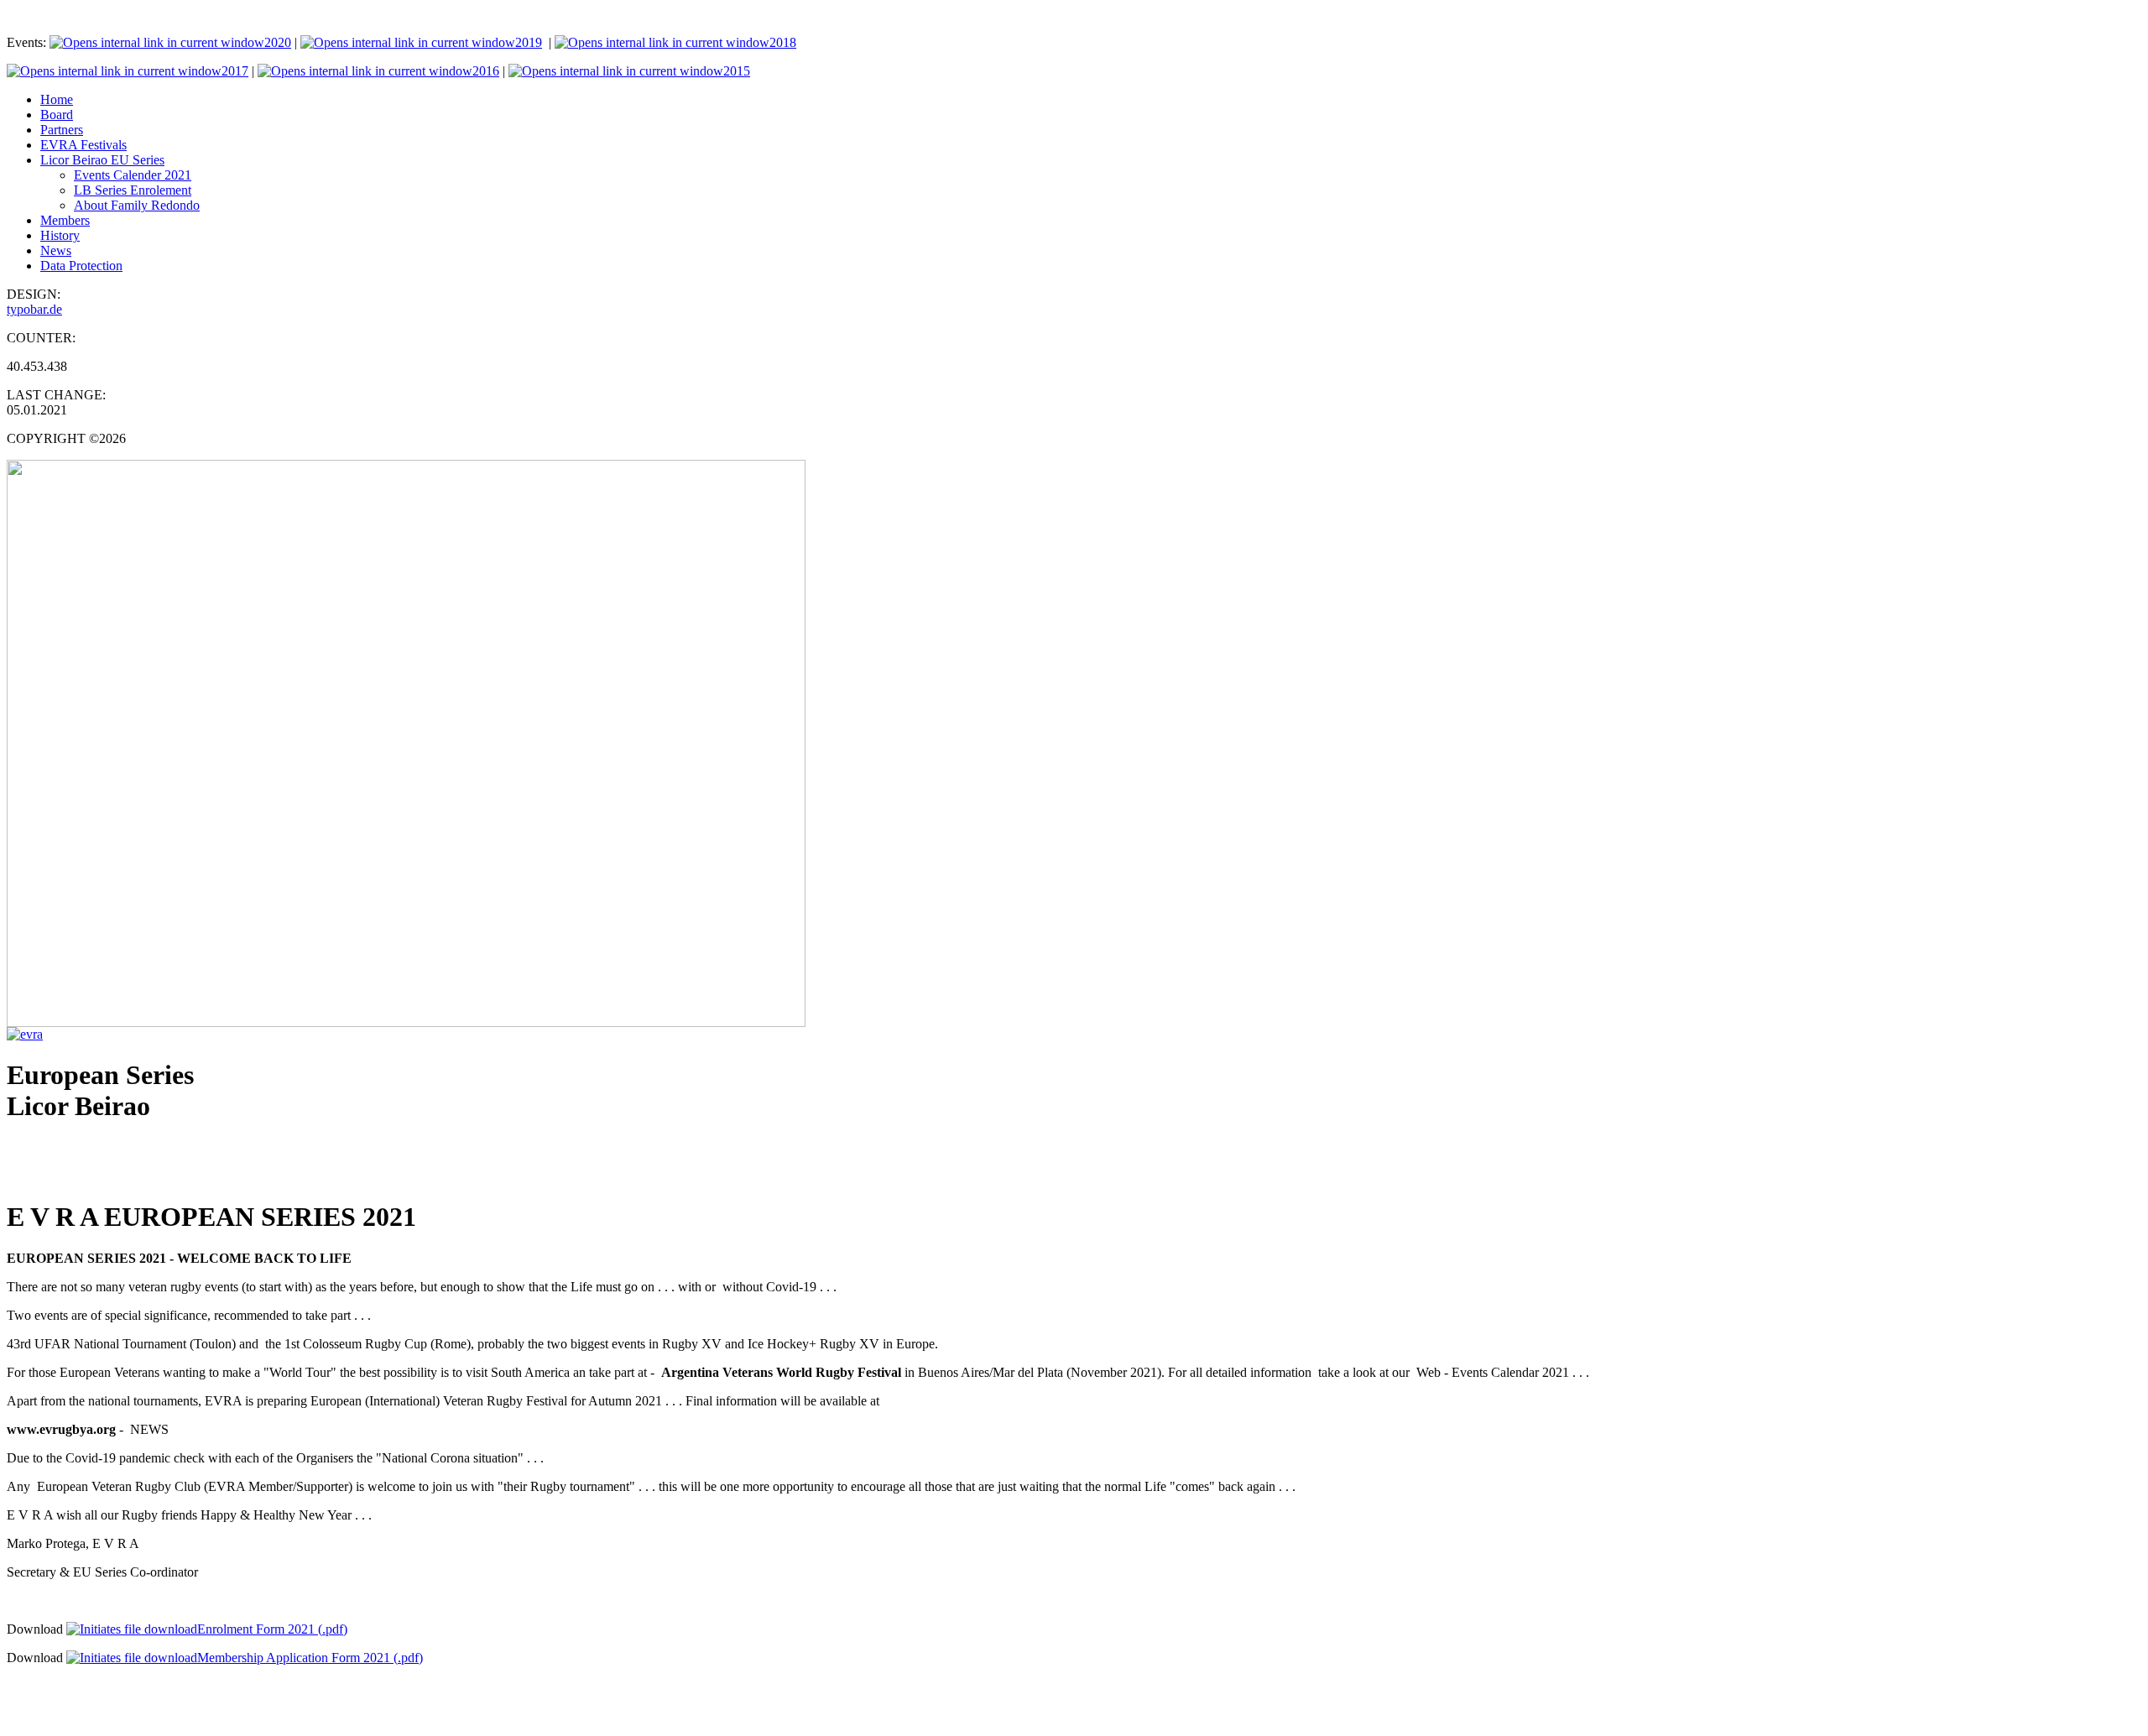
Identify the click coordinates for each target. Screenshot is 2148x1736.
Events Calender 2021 (133, 175)
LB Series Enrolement (133, 190)
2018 (783, 42)
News (56, 250)
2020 (278, 42)
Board (57, 115)
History (60, 235)
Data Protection (81, 266)
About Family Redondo (137, 205)
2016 (486, 71)
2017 (235, 71)
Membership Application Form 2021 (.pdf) (310, 1658)
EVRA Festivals (83, 145)
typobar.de (34, 309)
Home (57, 99)
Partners (62, 130)
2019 (529, 42)
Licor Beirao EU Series (102, 160)
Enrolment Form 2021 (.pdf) (272, 1629)
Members (65, 220)
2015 (737, 71)
